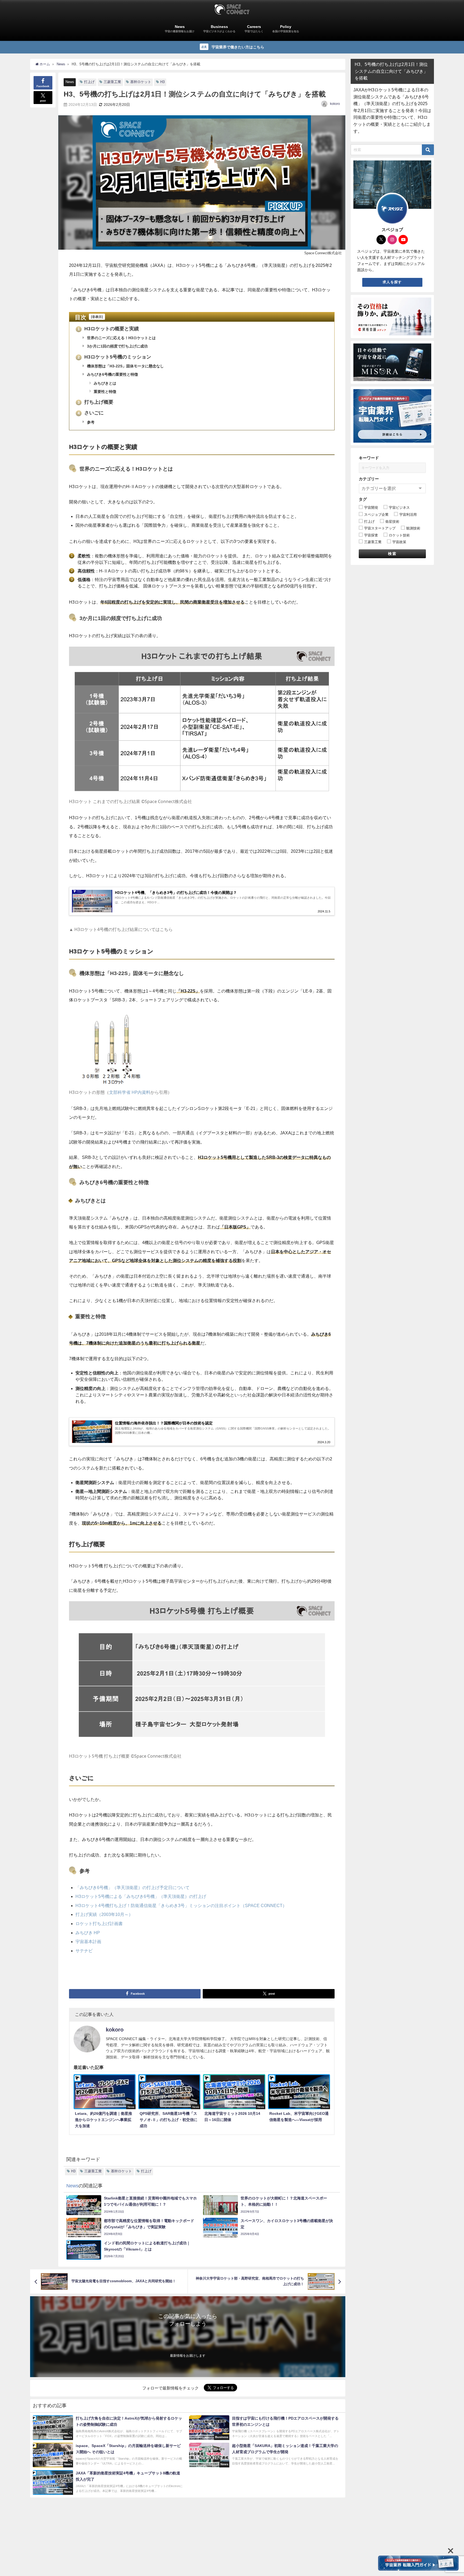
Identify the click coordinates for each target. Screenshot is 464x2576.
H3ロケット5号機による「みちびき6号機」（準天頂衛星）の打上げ (141, 1896)
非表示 (97, 317)
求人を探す (392, 282)
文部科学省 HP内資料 (130, 1092)
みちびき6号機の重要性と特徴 (112, 374)
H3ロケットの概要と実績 (108, 329)
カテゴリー (369, 479)
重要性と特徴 (104, 392)
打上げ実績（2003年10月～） (104, 1914)
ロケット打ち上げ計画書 (99, 1923)
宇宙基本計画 (88, 1941)
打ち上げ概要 (95, 402)
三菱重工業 (112, 82)
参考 (90, 422)
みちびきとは (104, 383)
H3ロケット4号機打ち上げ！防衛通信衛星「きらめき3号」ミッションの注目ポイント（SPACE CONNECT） (181, 1905)
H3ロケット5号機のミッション (114, 357)
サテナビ (84, 1951)
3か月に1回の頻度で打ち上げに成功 (117, 346)
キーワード (369, 458)
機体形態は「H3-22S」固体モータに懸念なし (125, 366)
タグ (363, 499)
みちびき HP (88, 1933)
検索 (392, 554)
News (70, 82)
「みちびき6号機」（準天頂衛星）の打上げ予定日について (133, 1887)
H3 (162, 82)
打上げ (89, 82)
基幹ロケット (141, 82)
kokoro (335, 104)
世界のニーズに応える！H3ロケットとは (121, 338)
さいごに (91, 413)
